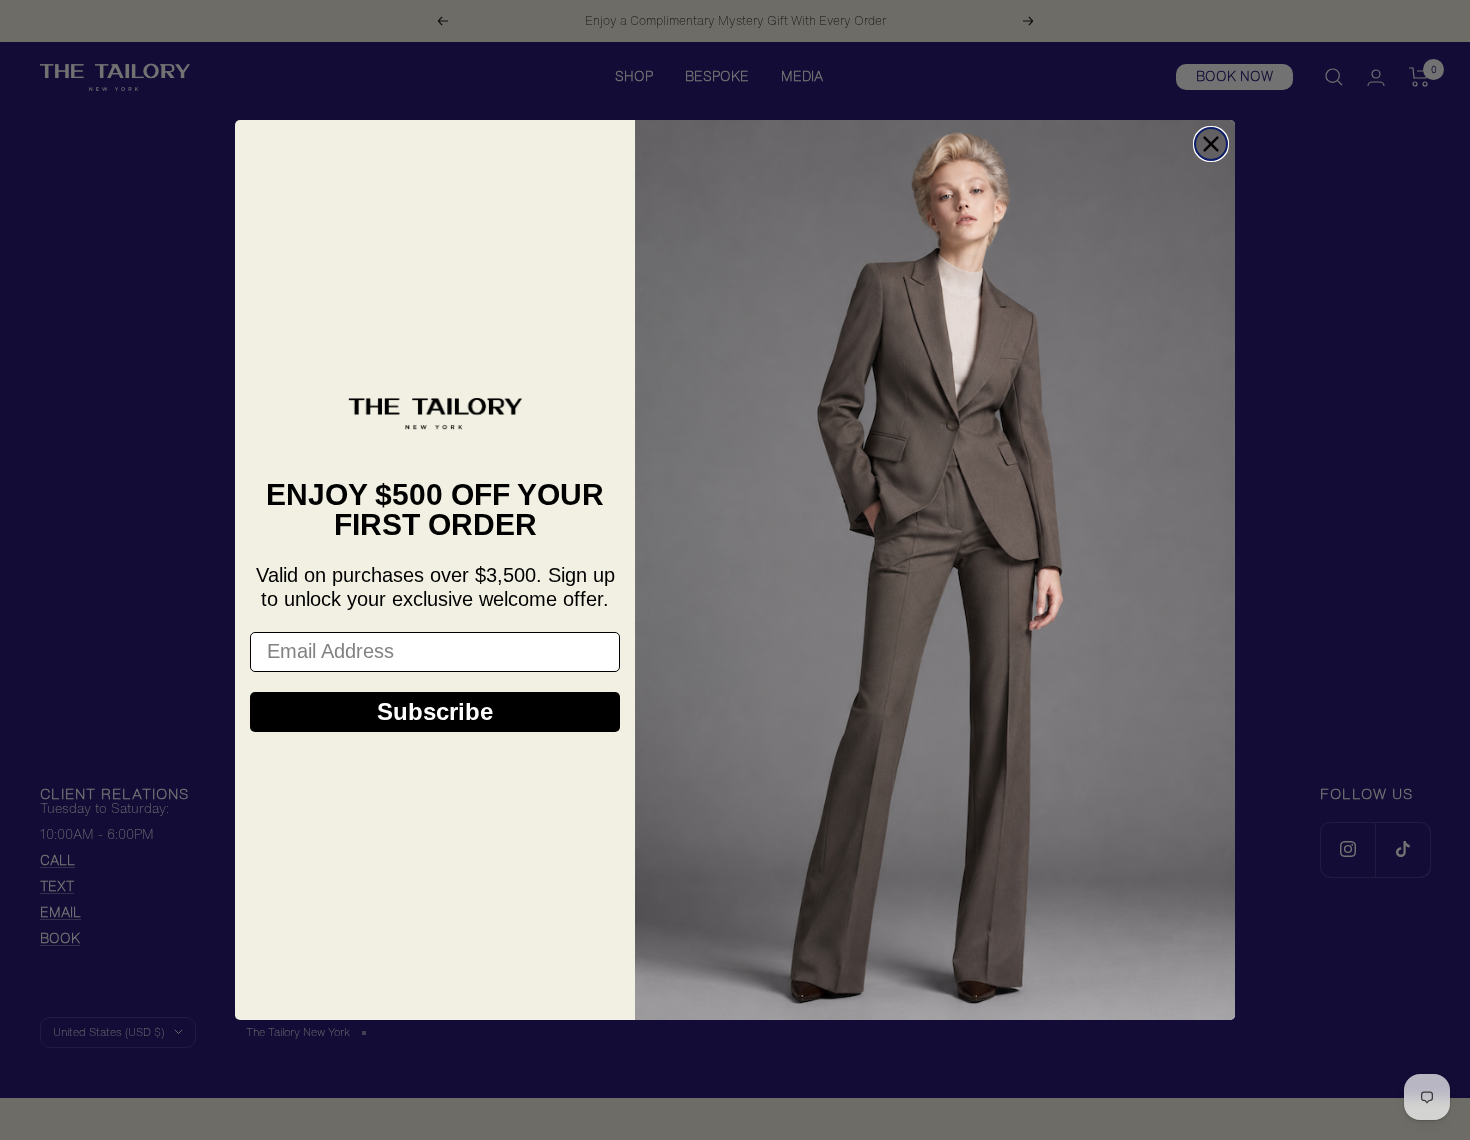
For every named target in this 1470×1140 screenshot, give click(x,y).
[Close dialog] (1211, 144)
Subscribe (435, 711)
